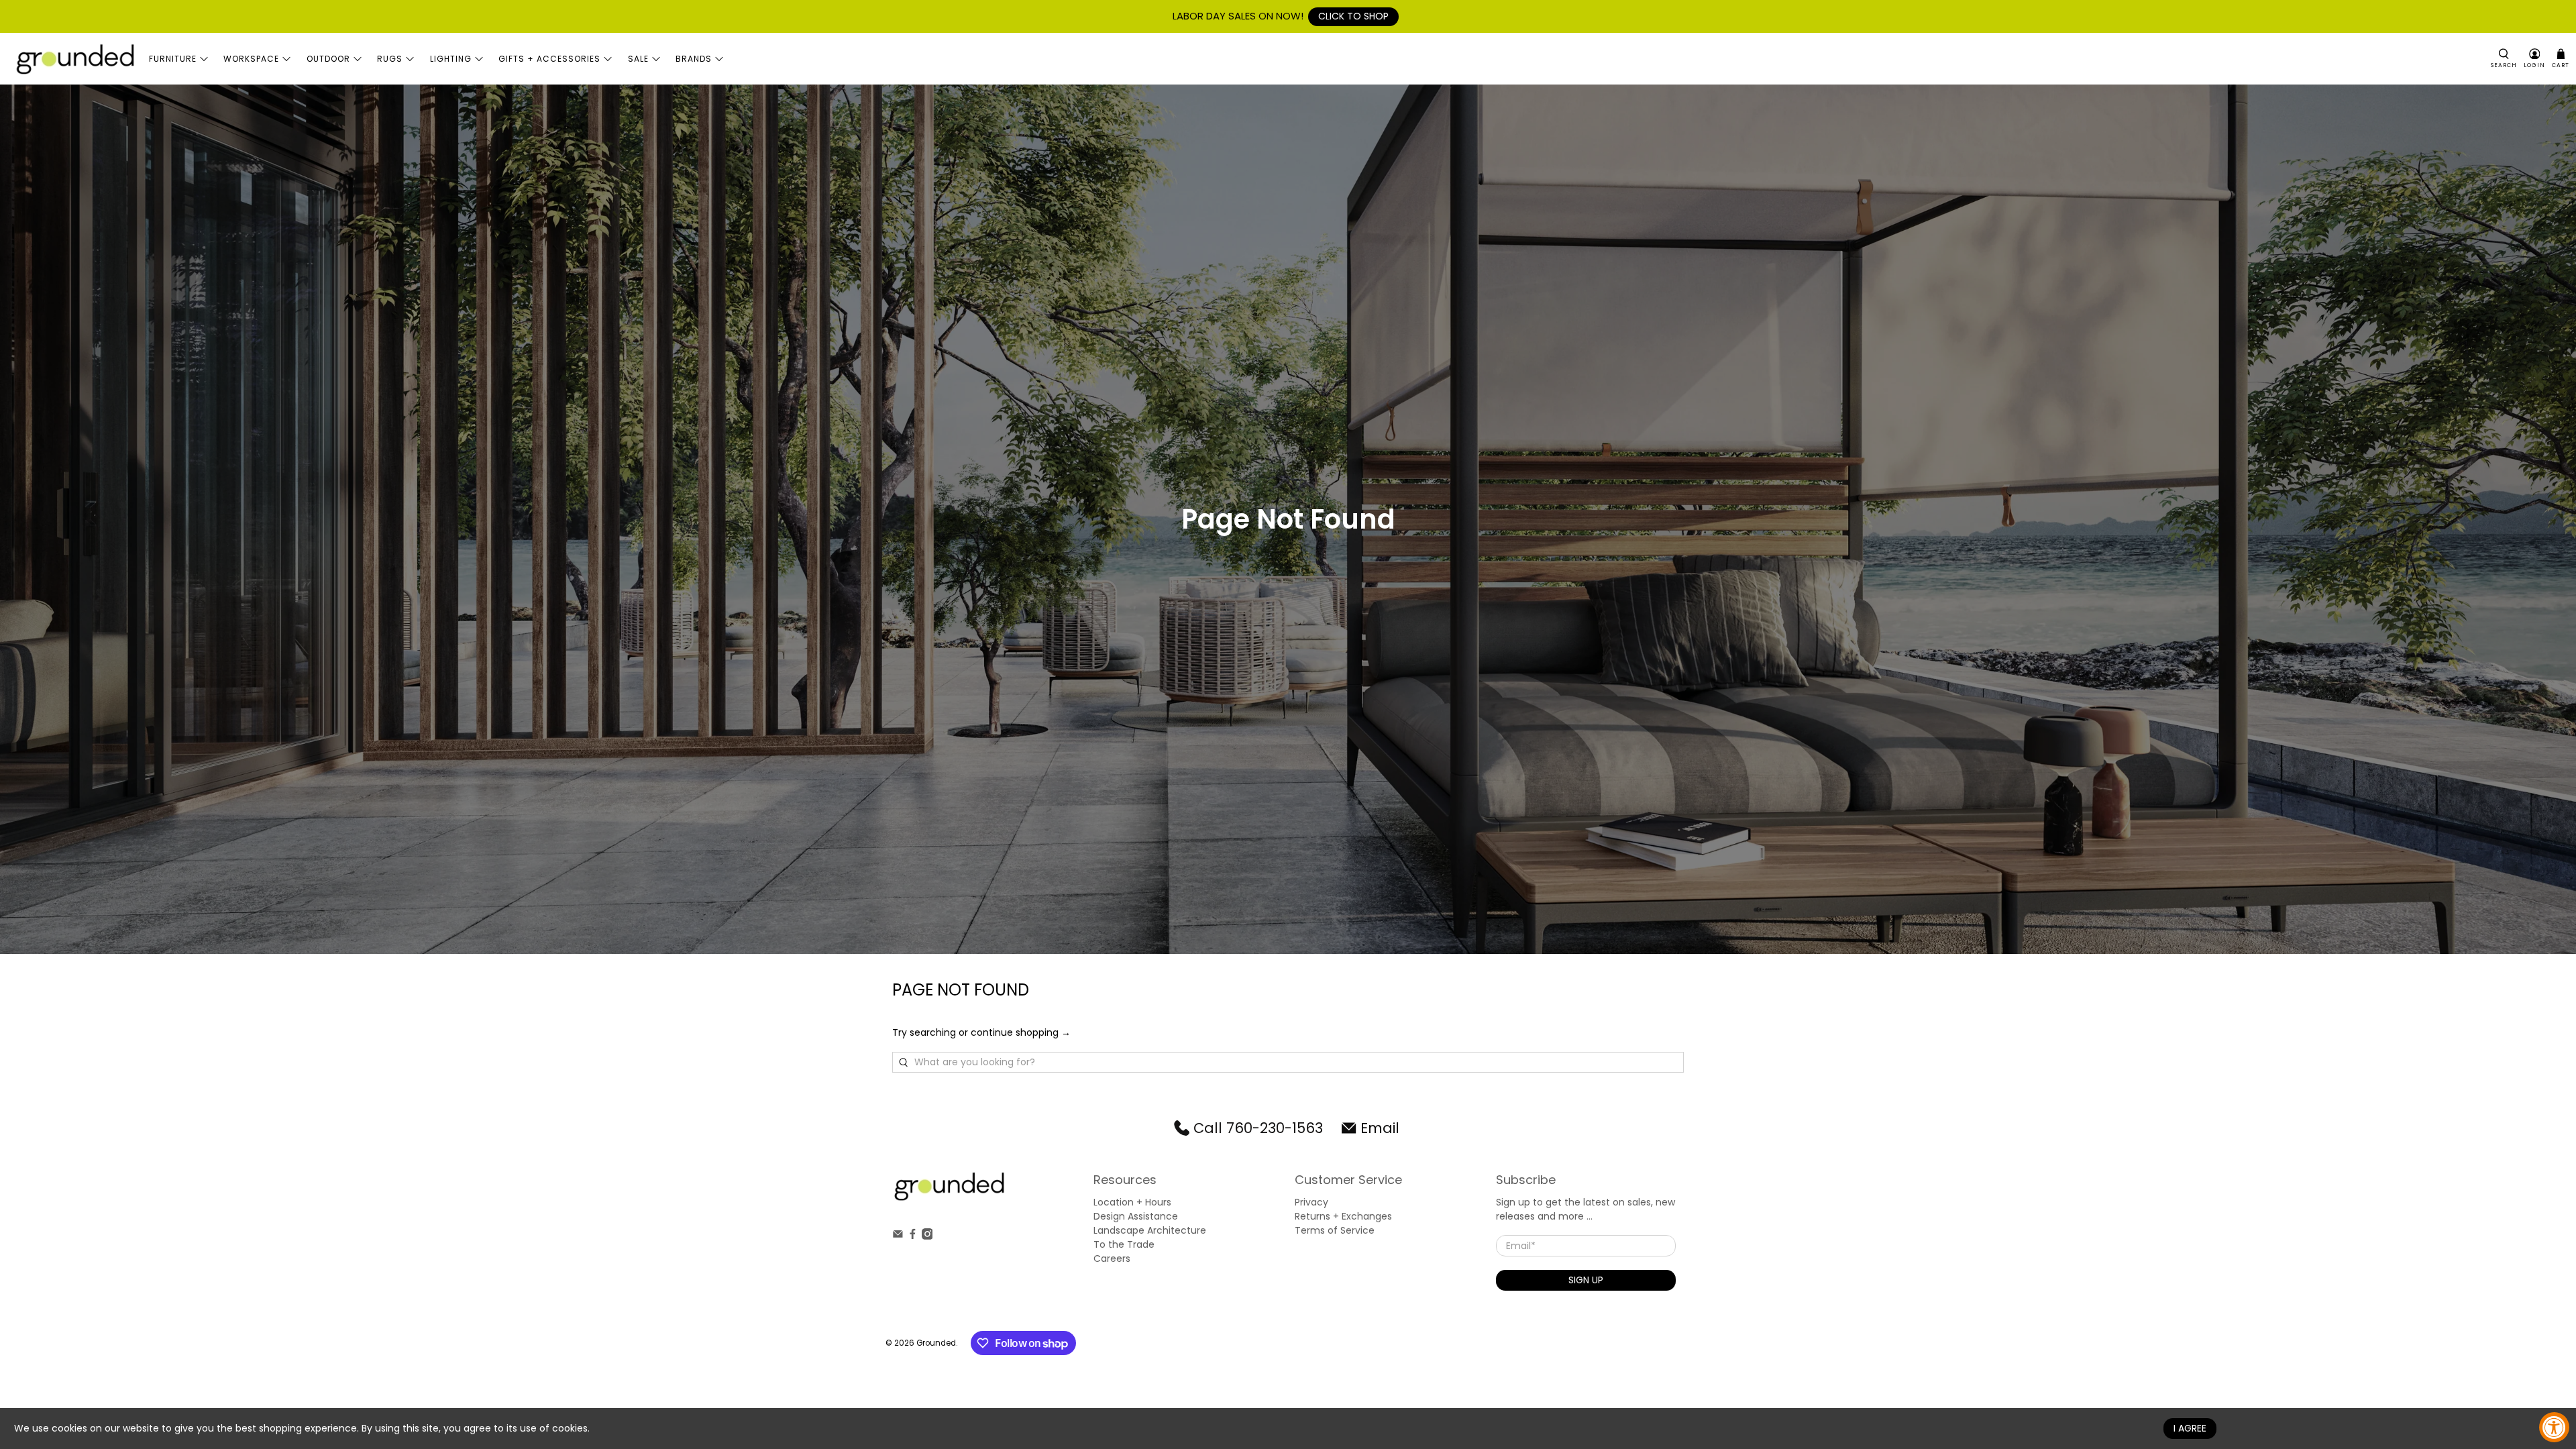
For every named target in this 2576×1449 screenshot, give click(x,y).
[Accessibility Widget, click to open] (2554, 1427)
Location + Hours (1132, 1202)
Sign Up (1586, 1280)
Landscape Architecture (1150, 1230)
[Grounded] (74, 59)
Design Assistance (1136, 1216)
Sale (638, 59)
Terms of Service (1335, 1230)
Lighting (451, 59)
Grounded (936, 1343)
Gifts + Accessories (549, 59)
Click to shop (1353, 16)
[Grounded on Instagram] (927, 1236)
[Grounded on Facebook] (913, 1236)
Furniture (173, 59)
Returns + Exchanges (1343, 1216)
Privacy (1311, 1202)
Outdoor (328, 59)
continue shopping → (1021, 1032)
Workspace (251, 59)
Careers (1112, 1258)
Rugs (390, 59)
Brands (694, 59)
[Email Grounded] (898, 1236)
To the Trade (1124, 1244)
